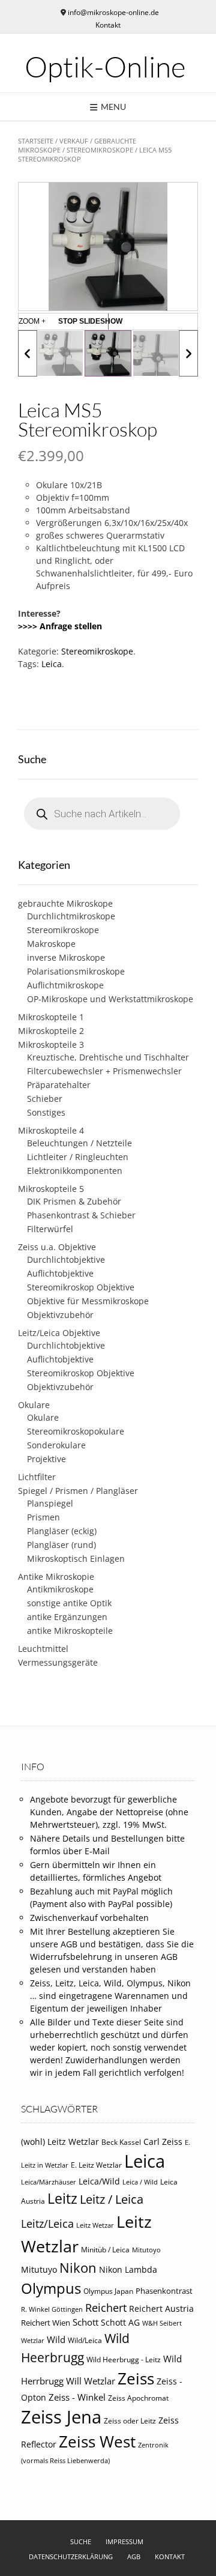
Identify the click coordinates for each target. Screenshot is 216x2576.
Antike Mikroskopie (56, 1577)
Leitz (62, 2198)
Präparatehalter (59, 1085)
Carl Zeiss (163, 2142)
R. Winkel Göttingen (52, 2309)
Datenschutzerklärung (71, 2556)
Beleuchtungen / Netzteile (79, 1143)
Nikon (78, 2268)
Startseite (36, 141)
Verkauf (74, 141)
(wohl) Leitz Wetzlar (60, 2142)
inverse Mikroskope (66, 957)
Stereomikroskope (100, 150)
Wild (56, 2339)
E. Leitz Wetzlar (96, 2165)
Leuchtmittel (43, 1649)
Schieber (45, 1099)
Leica (52, 664)
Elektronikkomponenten (75, 1171)
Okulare (34, 1405)
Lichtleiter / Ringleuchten (78, 1157)
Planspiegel (50, 1503)
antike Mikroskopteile (70, 1631)
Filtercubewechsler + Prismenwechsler (104, 1071)
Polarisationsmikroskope (76, 971)
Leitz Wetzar (95, 2225)
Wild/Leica (85, 2340)
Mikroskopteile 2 (51, 1031)
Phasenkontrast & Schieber (81, 1215)
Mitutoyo (146, 2250)
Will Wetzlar (91, 2381)
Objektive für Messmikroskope (88, 1301)
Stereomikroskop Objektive (81, 1287)
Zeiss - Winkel (77, 2397)
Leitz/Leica (47, 2223)
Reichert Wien (46, 2323)
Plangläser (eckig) (62, 1531)
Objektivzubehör (60, 1315)
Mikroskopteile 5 (51, 1189)
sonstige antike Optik (69, 1603)
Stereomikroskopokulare (76, 1431)
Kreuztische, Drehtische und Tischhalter (108, 1057)
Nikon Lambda (128, 2270)
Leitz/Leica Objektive (59, 1333)
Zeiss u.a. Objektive (57, 1247)
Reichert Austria (161, 2308)
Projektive (46, 1459)
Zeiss (136, 2378)
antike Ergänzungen (67, 1617)
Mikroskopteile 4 (51, 1130)
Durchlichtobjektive (66, 1259)
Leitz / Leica (112, 2199)
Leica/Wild (99, 2181)
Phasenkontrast (164, 2291)
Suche (81, 2541)
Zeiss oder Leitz (130, 2421)
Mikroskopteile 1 (51, 1017)
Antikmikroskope (60, 1589)
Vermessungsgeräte (58, 1662)
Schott (85, 2322)
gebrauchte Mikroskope (65, 903)
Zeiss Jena (61, 2417)
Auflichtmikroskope (65, 985)
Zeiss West (97, 2441)
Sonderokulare (56, 1445)
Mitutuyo (39, 2270)
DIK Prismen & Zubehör (74, 1201)
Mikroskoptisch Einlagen (76, 1559)
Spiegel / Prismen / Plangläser (78, 1491)
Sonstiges (46, 1112)
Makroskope (51, 944)
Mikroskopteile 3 (51, 1045)
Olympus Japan (108, 2291)
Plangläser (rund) (61, 1545)
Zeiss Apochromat (138, 2398)
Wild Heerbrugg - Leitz (124, 2360)
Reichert (106, 2308)
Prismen (43, 1517)
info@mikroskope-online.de (113, 12)
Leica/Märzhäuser (49, 2182)
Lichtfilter (37, 1477)
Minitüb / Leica (105, 2250)
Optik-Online (105, 67)
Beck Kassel (121, 2142)
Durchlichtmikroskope (71, 916)
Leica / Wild (140, 2182)
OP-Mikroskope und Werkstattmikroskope (110, 999)
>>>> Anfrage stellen (60, 626)
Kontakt (108, 25)
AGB (134, 2556)
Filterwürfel (50, 1229)
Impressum (124, 2541)
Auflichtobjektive (60, 1273)
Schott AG (120, 2323)
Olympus (51, 2288)
